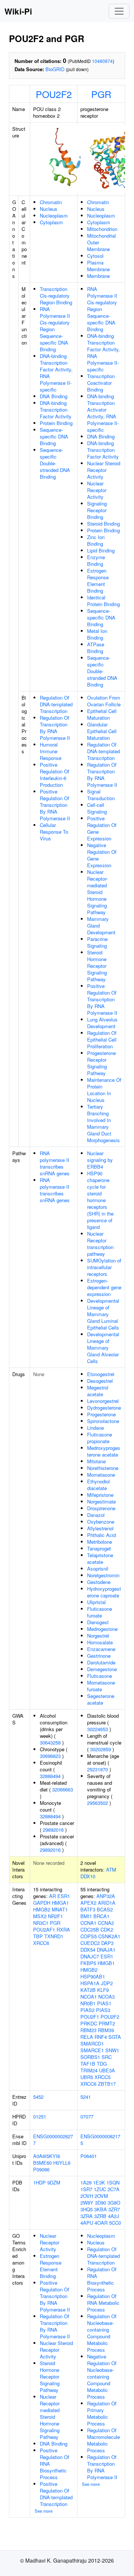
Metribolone (100, 1542)
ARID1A (107, 1903)
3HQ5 (87, 2209)
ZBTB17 (107, 2084)
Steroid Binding (103, 524)
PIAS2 (87, 2010)
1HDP (39, 2182)
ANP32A (106, 1896)
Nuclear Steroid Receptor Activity (104, 470)
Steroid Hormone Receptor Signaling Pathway (97, 966)
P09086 (41, 2169)
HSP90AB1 (93, 1976)
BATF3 (88, 1909)
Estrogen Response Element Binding (98, 581)
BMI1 (86, 1916)
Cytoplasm (51, 222)
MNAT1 (60, 1909)
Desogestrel (100, 1381)
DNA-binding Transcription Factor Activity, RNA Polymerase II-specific (56, 373)
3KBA (100, 2209)
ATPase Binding (96, 648)
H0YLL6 (62, 2163)
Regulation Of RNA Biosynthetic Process (102, 2279)
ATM (111, 1870)
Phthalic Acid (101, 1535)
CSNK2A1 (109, 1936)
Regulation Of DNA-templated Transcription (56, 704)
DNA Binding (54, 396)
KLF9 (103, 1990)
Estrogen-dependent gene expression (104, 1287)
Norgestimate (101, 1501)
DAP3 (107, 1943)
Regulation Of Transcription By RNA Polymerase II (55, 728)
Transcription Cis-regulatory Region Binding (56, 296)
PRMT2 (107, 2023)
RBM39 (106, 2030)
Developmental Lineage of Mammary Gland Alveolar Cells (103, 1348)
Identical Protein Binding (103, 601)
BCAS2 (105, 1909)
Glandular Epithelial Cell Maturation (102, 731)
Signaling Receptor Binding (97, 510)
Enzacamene (101, 1649)
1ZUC (100, 2189)
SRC (107, 2057)
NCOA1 (89, 1997)
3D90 (100, 2203)
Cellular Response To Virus (54, 832)
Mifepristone (100, 1495)
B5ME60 (42, 2163)
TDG (102, 2064)
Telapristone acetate (100, 1558)
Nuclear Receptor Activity (97, 490)
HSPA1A (90, 1983)
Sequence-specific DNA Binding (54, 436)
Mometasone (101, 1475)
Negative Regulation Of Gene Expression (102, 855)
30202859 (100, 1749)
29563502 (98, 1803)
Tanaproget (99, 1548)
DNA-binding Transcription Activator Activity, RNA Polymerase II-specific (103, 413)
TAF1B (88, 2064)
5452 (38, 2097)
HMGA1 (60, 1903)
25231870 (98, 1769)
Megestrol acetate (98, 1391)
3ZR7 (114, 2209)
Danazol (96, 1515)
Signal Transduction (101, 795)
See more (44, 2511)
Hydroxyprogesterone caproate (104, 1592)
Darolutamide (101, 1662)
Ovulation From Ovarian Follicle (104, 701)
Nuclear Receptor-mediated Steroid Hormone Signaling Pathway (97, 892)
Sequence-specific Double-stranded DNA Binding (55, 463)
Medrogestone (102, 1629)
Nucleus (49, 209)
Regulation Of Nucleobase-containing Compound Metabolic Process (102, 2333)
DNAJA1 (106, 1950)
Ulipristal (96, 1602)
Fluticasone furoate (100, 1612)
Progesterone (101, 1414)
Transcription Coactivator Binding (101, 383)
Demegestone (102, 1669)
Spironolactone (103, 1421)
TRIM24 (89, 2070)
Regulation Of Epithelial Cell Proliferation (102, 1040)
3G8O (114, 2203)
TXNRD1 (54, 1936)
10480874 (102, 61)
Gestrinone (99, 1656)
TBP (38, 1936)
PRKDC (89, 2023)
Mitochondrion (102, 229)
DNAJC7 (90, 1956)
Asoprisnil (98, 1569)
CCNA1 (88, 1923)
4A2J (114, 2216)
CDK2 (107, 1929)
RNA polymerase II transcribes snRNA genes (55, 1163)
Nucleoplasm (54, 216)
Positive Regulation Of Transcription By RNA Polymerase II (55, 805)
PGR (101, 94)
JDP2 (107, 1983)
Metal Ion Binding (97, 634)
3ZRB (100, 2216)
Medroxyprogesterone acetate (104, 1451)
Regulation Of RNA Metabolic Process (103, 2303)
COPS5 (89, 1936)
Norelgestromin (103, 1575)
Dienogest (98, 1622)
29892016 (53, 1830)
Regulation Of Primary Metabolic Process (102, 2413)
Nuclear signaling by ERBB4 (100, 1160)
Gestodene (99, 1582)
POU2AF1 (44, 1929)
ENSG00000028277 (53, 2140)
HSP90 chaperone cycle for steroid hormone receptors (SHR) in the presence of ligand (100, 1200)
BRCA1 (101, 1916)
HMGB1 (106, 1963)
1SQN (113, 2182)
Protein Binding (56, 423)
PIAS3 (103, 2010)
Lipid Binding (101, 550)
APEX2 (88, 1903)
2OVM (101, 2196)
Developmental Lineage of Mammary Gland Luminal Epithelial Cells (103, 1314)
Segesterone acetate (101, 1699)
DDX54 (88, 1950)
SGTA (115, 2037)
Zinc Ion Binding (96, 540)
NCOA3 (106, 1997)
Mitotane (96, 1461)
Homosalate (100, 1642)
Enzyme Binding (96, 560)
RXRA (63, 1929)
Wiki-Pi (18, 11)
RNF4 (101, 2037)
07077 (87, 2116)
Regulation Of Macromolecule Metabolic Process (103, 2440)
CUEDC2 (90, 1943)
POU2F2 (54, 94)
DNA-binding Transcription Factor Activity (56, 410)
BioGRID (55, 69)
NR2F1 (55, 1916)
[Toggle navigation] (119, 11)
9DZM (54, 2182)
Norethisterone (103, 1468)
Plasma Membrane (98, 266)
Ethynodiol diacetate (98, 1485)
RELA (87, 2037)
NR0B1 (88, 2003)
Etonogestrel (101, 1374)
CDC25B (90, 1929)
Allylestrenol (100, 1528)
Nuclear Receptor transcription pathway (100, 1244)
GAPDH (42, 1903)
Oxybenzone (101, 1522)
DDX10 (88, 1876)
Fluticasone (100, 1676)
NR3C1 (41, 1923)
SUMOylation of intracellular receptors (104, 1267)
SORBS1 (90, 2057)
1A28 (86, 2182)
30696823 (50, 1756)
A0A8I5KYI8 (47, 2156)
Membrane (98, 276)
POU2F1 (90, 2017)
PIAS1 (104, 2003)
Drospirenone (101, 1508)
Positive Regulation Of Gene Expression (102, 828)
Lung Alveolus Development (102, 1023)
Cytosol (95, 256)
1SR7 (86, 2189)
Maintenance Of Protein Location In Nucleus (104, 1090)
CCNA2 (106, 1923)
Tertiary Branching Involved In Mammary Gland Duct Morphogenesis (103, 1123)
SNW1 (112, 2050)
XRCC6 (41, 1943)
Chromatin (51, 202)
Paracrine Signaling (97, 942)
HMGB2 (42, 1909)
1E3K (99, 2182)
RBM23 (88, 2030)
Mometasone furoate (101, 1686)
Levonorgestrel (103, 1401)
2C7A (114, 2189)
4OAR (101, 2223)
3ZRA (87, 2216)
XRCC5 (103, 2077)
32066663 (63, 1789)
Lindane (95, 1428)
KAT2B (88, 1990)
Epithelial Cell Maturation (102, 714)
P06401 (89, 2156)
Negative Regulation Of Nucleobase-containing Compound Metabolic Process (102, 2377)
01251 (40, 2116)
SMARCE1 (92, 2050)
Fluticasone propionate (100, 1438)
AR (52, 1896)
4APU (87, 2223)
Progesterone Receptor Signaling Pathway (101, 1063)
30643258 (50, 1742)
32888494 (50, 1776)
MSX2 (40, 1916)
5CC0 (115, 2223)
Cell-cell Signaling (97, 808)
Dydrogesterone (104, 1408)
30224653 (98, 1729)
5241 (86, 2097)
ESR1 (64, 1896)
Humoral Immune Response (51, 751)
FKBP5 (88, 1963)
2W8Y (87, 2203)
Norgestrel (98, 1636)
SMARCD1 (92, 2043)
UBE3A (107, 2070)
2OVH (87, 2196)
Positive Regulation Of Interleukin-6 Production (55, 775)
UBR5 (87, 2077)
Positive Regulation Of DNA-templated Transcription (56, 2494)
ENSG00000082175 (100, 2140)
